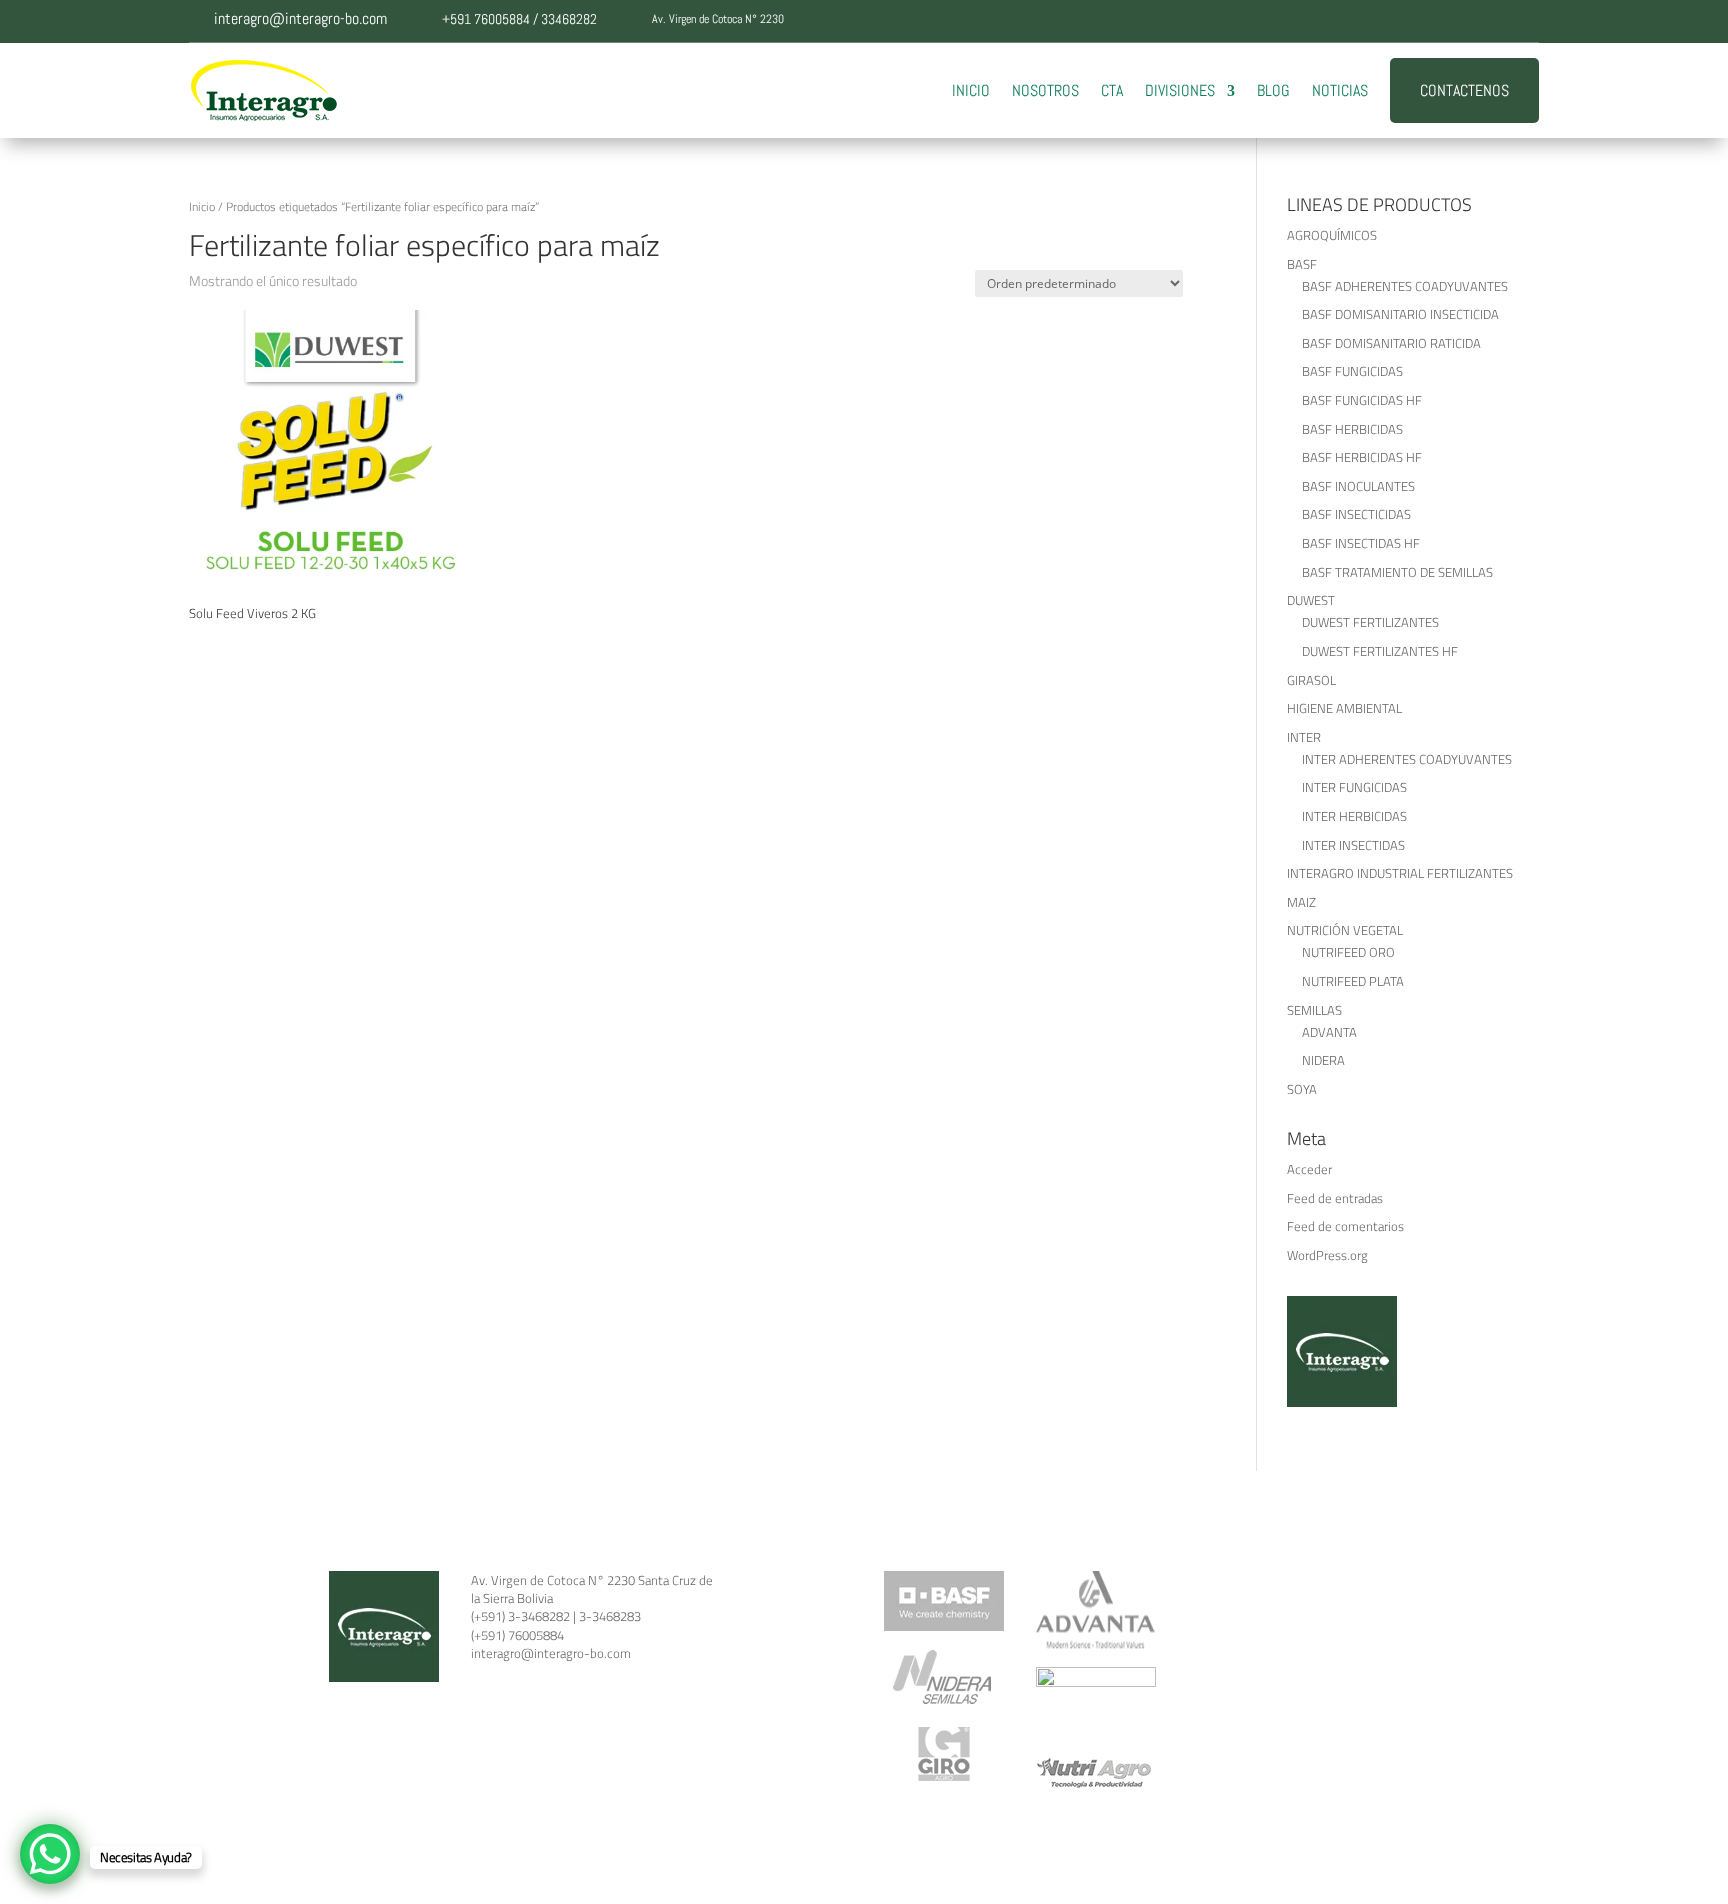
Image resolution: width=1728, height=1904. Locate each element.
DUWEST (1311, 600)
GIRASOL (1311, 680)
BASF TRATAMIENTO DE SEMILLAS (1397, 572)
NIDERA (1323, 1060)
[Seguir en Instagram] (1483, 21)
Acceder (1309, 1169)
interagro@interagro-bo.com (300, 18)
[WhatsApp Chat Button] (50, 1854)
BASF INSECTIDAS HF (1361, 543)
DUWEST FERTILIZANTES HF (1380, 651)
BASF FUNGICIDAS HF (1362, 400)
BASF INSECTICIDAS (1356, 514)
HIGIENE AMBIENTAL (1344, 708)
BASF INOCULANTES (1358, 486)
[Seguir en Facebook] (1403, 21)
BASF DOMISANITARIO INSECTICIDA (1400, 314)
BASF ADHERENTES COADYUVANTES (1405, 286)
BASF (1302, 264)
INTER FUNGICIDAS (1354, 787)
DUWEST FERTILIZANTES (1370, 622)
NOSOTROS (1045, 90)
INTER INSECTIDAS (1353, 845)
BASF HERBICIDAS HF (1362, 457)
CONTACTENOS (1464, 90)
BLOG (1273, 90)
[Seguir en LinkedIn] (1443, 21)
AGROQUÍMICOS (1332, 235)
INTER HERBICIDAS (1354, 816)
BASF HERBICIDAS (1352, 429)
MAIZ (1301, 902)
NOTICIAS (1340, 90)
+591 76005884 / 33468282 (519, 19)
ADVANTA (1329, 1032)
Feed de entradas (1335, 1198)
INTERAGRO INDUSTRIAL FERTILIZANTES (1400, 873)
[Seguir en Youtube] (1523, 21)
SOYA (1302, 1089)
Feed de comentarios (1345, 1226)
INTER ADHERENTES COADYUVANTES (1407, 759)
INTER (1304, 737)
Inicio (202, 206)
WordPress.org (1327, 1255)
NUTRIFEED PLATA (1353, 981)
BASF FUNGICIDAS (1352, 371)
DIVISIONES (1180, 90)
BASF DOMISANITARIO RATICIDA (1391, 343)
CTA (1112, 90)
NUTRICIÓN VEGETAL (1345, 930)
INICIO (971, 90)
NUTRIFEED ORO (1348, 952)
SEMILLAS (1314, 1010)
